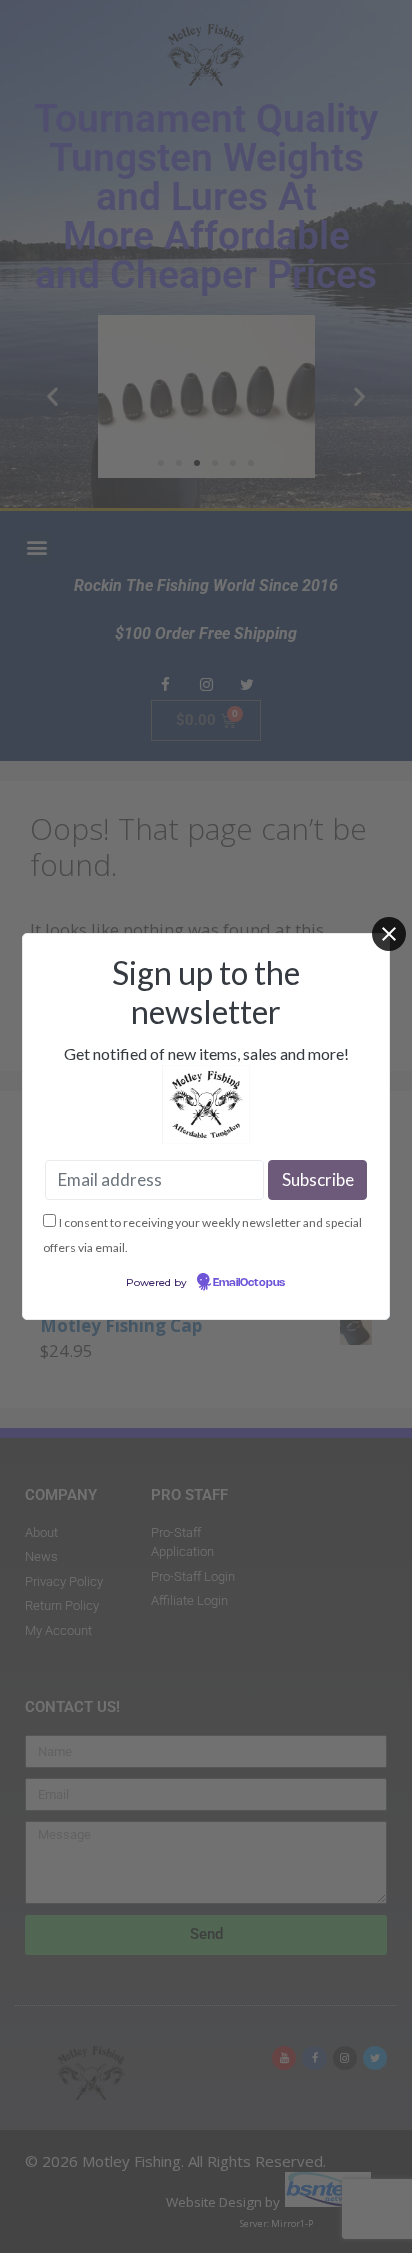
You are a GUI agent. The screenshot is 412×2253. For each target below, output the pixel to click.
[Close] (389, 934)
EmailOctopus (249, 1283)
